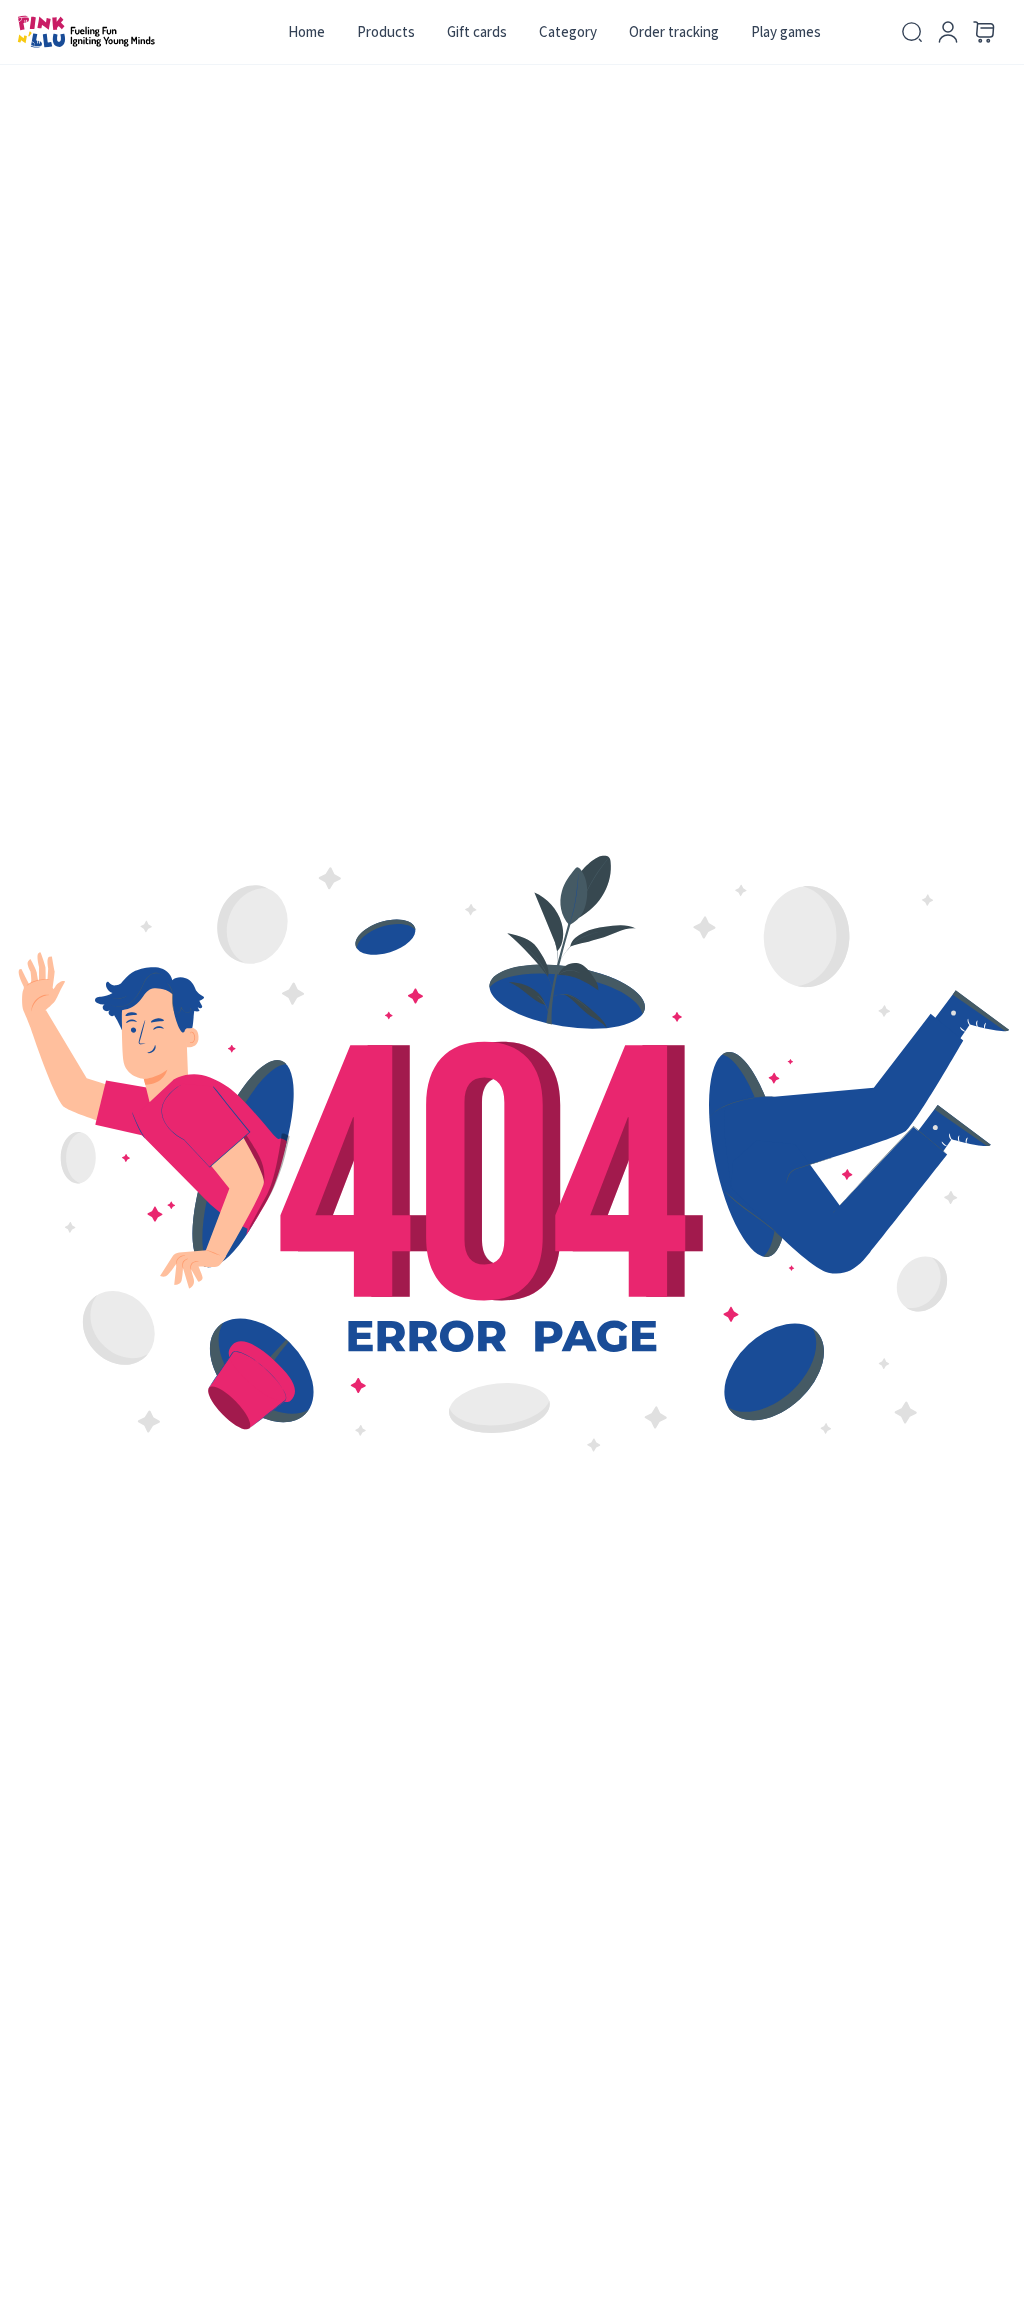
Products (386, 31)
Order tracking (674, 31)
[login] (948, 32)
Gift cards (477, 31)
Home (306, 31)
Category (568, 31)
